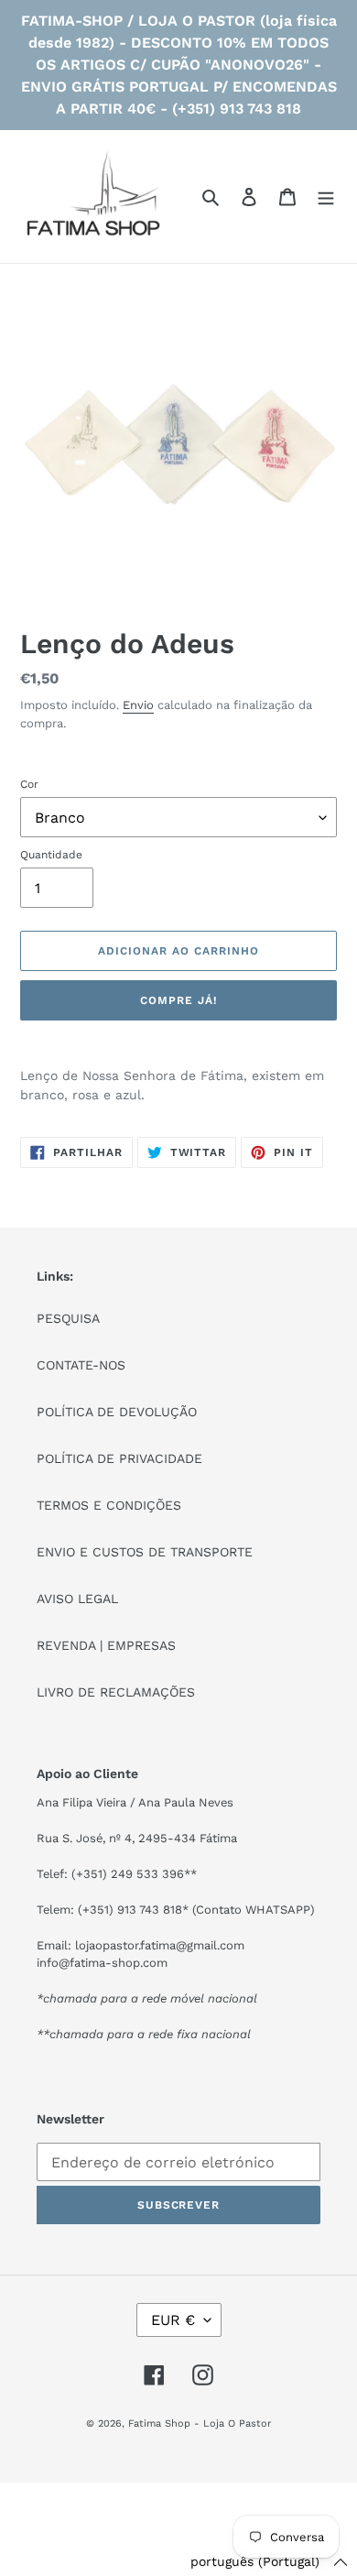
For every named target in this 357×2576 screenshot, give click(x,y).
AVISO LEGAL (77, 1599)
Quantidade (51, 855)
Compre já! (178, 1000)
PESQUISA (68, 1318)
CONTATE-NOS (81, 1365)
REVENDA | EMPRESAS (106, 1645)
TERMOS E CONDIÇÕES (109, 1505)
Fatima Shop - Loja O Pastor (200, 2423)
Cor (29, 784)
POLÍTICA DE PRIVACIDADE (119, 1458)
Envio (138, 705)
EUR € (173, 2320)
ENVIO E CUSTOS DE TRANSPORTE (145, 1552)
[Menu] (326, 197)
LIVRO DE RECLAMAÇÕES (116, 1692)
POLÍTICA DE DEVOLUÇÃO (117, 1412)
